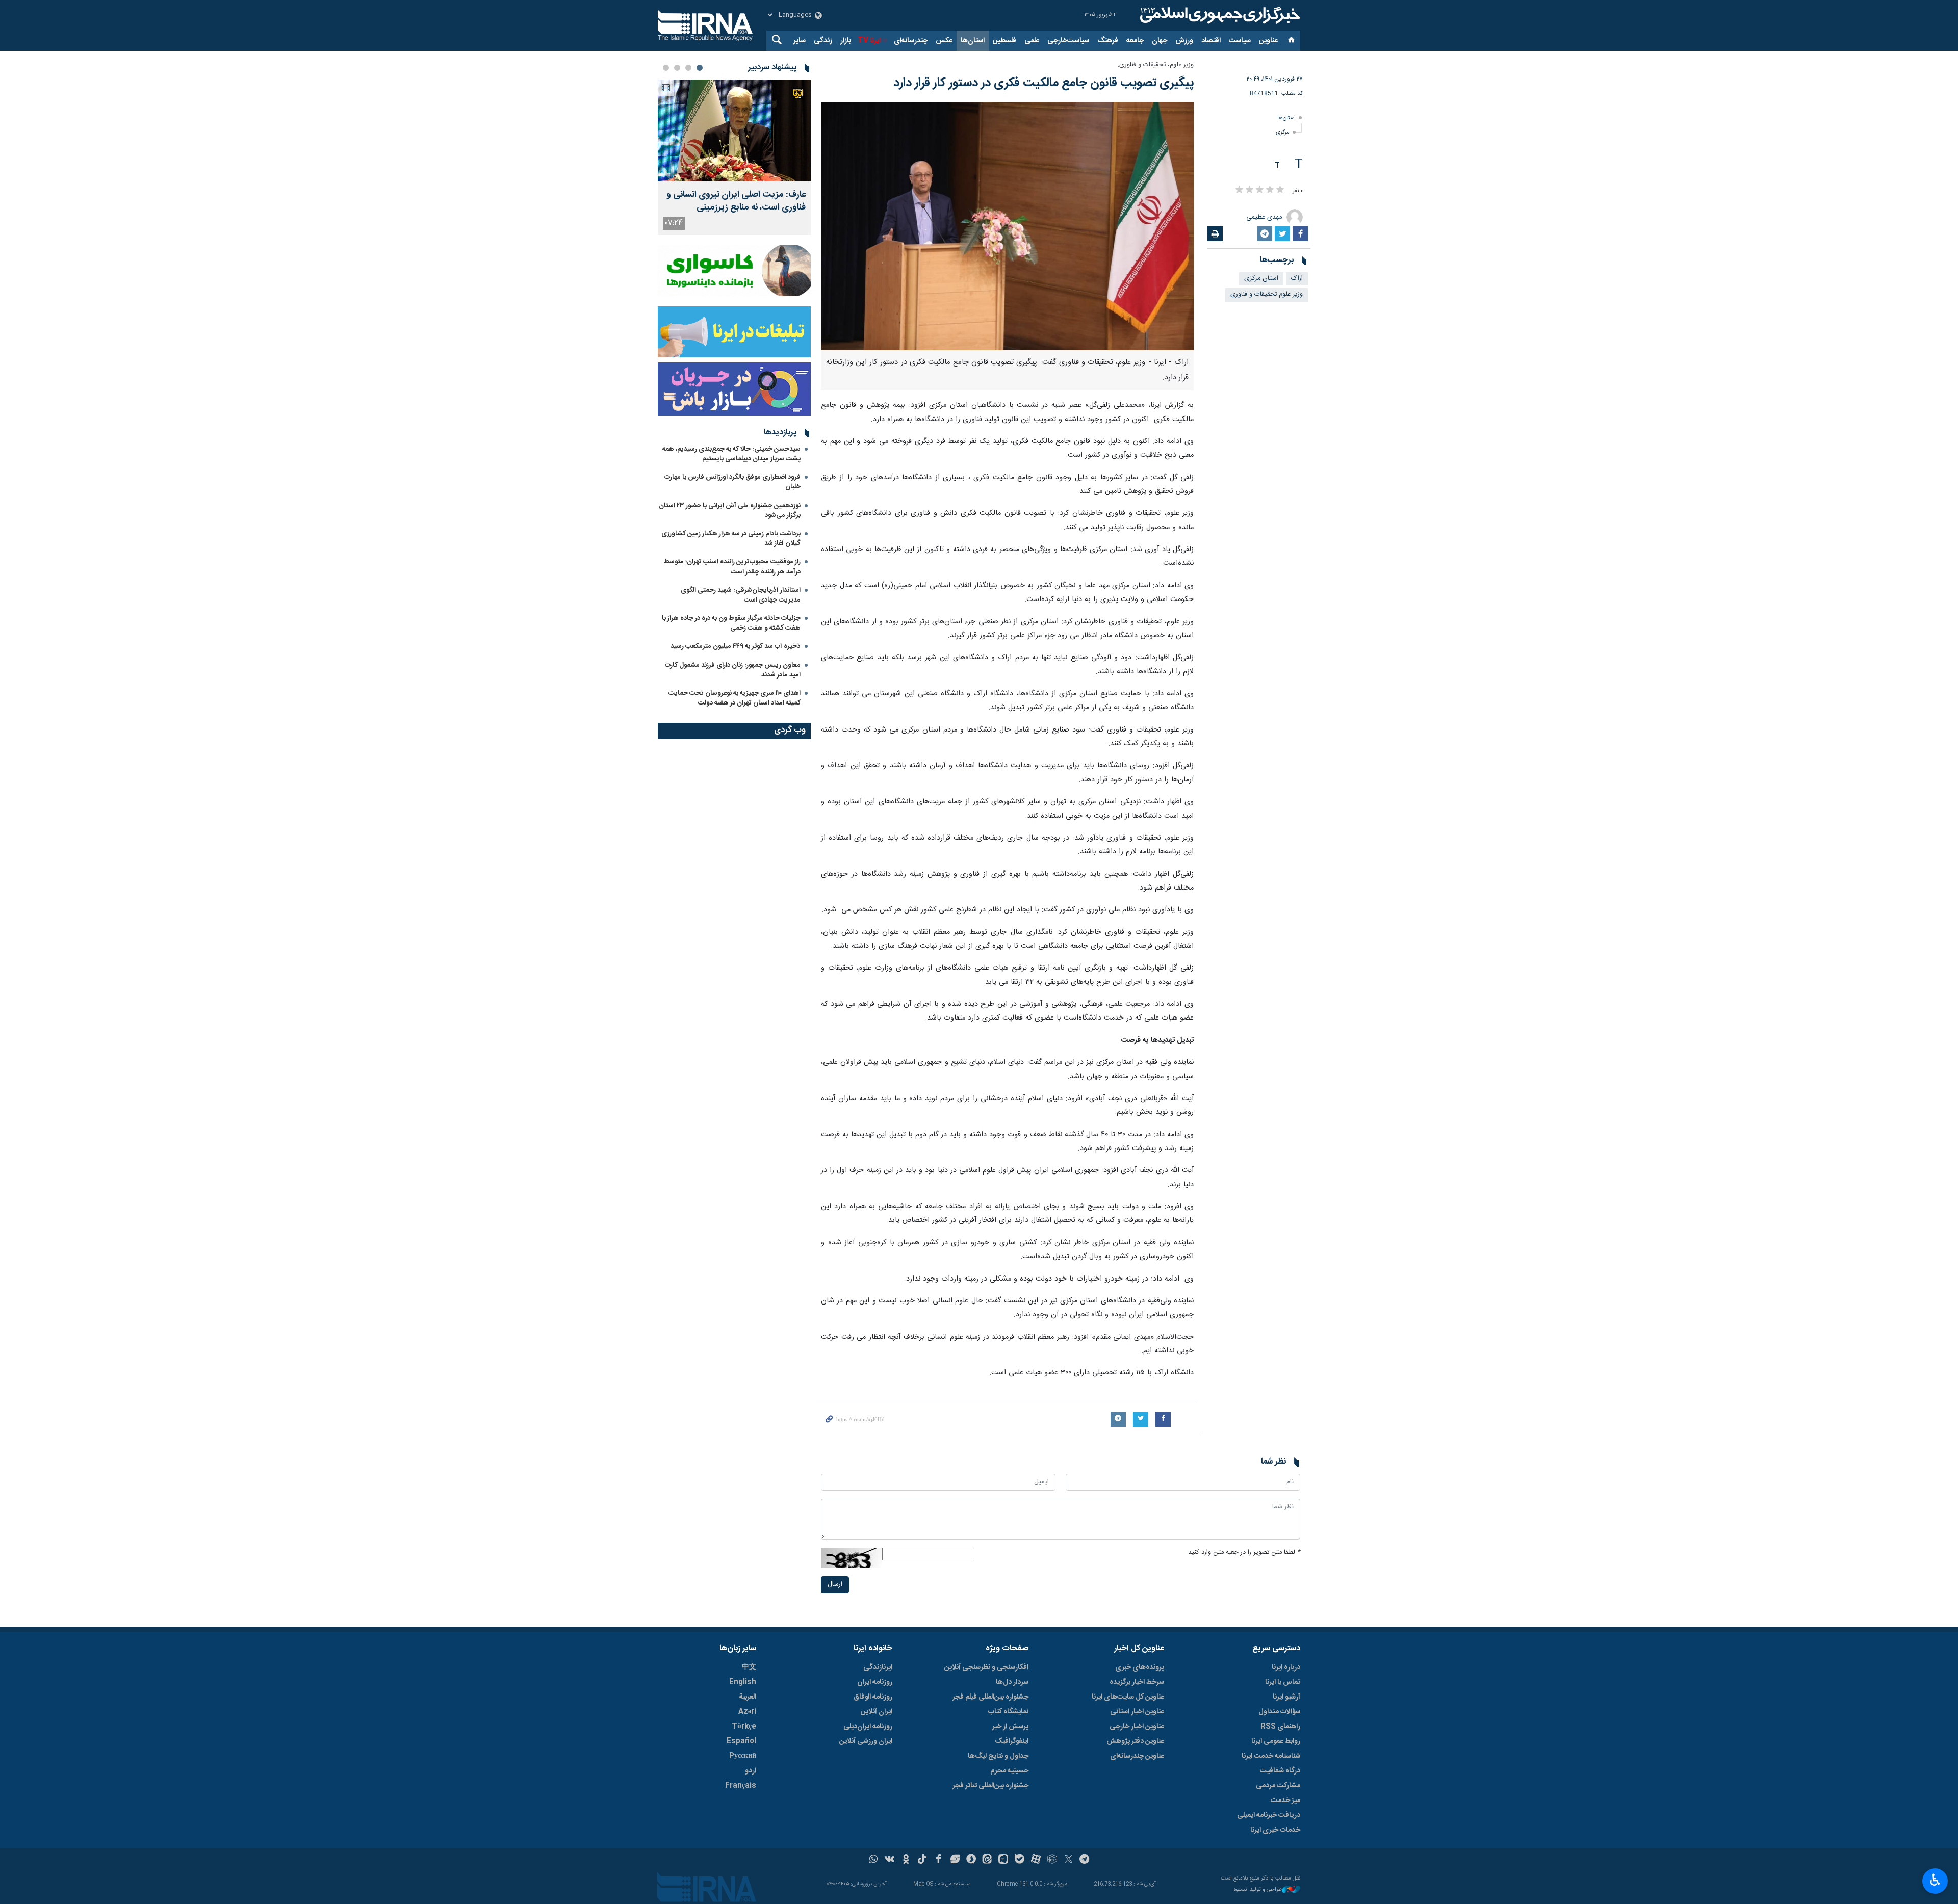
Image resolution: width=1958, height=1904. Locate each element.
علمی (1032, 41)
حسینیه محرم (1009, 1771)
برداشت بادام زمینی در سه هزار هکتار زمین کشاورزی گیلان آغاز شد (731, 539)
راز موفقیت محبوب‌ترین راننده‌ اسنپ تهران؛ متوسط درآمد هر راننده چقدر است (732, 567)
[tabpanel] (734, 157)
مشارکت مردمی (1278, 1786)
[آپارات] (1036, 1860)
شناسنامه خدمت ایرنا (1271, 1756)
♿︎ (1935, 1880)
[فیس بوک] (938, 1860)
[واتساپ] (874, 1860)
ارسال (835, 1585)
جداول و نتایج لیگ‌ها (998, 1756)
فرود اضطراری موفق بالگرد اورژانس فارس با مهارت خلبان (732, 482)
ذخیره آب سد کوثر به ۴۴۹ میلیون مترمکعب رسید (736, 646)
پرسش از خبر (1010, 1727)
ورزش (1184, 41)
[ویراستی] (955, 1860)
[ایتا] (987, 1860)
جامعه (1135, 41)
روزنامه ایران (875, 1682)
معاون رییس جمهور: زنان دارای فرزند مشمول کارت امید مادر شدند (733, 670)
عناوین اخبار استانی (1137, 1712)
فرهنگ (1108, 41)
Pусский (743, 1756)
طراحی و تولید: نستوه (1258, 1890)
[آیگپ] (1003, 1860)
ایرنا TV (869, 41)
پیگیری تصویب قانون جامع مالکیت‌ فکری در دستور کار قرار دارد (1044, 83)
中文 (749, 1667)
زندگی (823, 41)
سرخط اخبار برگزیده (1137, 1682)
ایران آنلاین (877, 1712)
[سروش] (971, 1860)
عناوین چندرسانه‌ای (1137, 1756)
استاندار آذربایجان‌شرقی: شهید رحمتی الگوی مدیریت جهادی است (741, 595)
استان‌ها (973, 41)
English (743, 1682)
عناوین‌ (1268, 41)
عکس (944, 41)
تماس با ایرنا (1283, 1682)
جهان (1160, 41)
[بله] (1020, 1860)
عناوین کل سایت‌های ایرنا (1128, 1697)
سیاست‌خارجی (1068, 41)
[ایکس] (1068, 1860)
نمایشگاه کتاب (1008, 1712)
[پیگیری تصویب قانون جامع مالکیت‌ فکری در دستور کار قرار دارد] (1007, 226)
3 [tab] (677, 68)
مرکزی (1283, 132)
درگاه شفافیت (1280, 1771)
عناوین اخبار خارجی (1137, 1727)
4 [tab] (666, 68)
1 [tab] (700, 68)
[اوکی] (906, 1860)
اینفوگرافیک (1012, 1741)
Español (741, 1741)
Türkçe (744, 1727)
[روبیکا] (1052, 1860)
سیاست (1240, 41)
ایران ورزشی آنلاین (866, 1741)
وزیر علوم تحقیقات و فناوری (1267, 294)
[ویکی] (890, 1860)
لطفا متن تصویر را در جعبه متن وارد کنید (1244, 1553)
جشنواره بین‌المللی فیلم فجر (990, 1697)
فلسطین (1004, 41)
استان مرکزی (1261, 279)
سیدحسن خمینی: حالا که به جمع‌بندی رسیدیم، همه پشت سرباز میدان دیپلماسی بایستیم (731, 454)
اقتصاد (1211, 41)
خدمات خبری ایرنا (1275, 1830)
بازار (846, 41)
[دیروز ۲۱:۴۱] (734, 131)
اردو (751, 1771)
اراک (1297, 279)
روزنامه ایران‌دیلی (868, 1727)
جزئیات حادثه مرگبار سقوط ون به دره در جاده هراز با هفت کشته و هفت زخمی (731, 623)
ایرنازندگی (878, 1667)
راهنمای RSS (1280, 1727)
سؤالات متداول (1279, 1712)
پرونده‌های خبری (1140, 1667)
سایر (800, 41)
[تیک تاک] (922, 1860)
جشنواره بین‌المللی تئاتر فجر (990, 1786)
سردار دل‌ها (1012, 1682)
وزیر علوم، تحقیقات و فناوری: (1156, 65)
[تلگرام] (1085, 1860)
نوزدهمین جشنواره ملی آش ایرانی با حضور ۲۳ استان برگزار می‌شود (730, 511)
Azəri (747, 1712)
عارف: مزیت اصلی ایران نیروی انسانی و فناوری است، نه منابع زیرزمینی (736, 201)
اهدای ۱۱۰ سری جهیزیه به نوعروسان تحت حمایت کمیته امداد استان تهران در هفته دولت (735, 698)
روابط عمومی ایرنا (1276, 1741)
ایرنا (1219, 15)
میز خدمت (1285, 1801)
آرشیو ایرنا (1286, 1697)
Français (741, 1786)
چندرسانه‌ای (911, 41)
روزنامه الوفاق (873, 1697)
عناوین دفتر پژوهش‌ (1135, 1741)
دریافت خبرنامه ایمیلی (1269, 1815)
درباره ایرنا (1286, 1667)
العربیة (748, 1697)
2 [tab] (688, 68)
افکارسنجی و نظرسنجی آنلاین (986, 1667)
